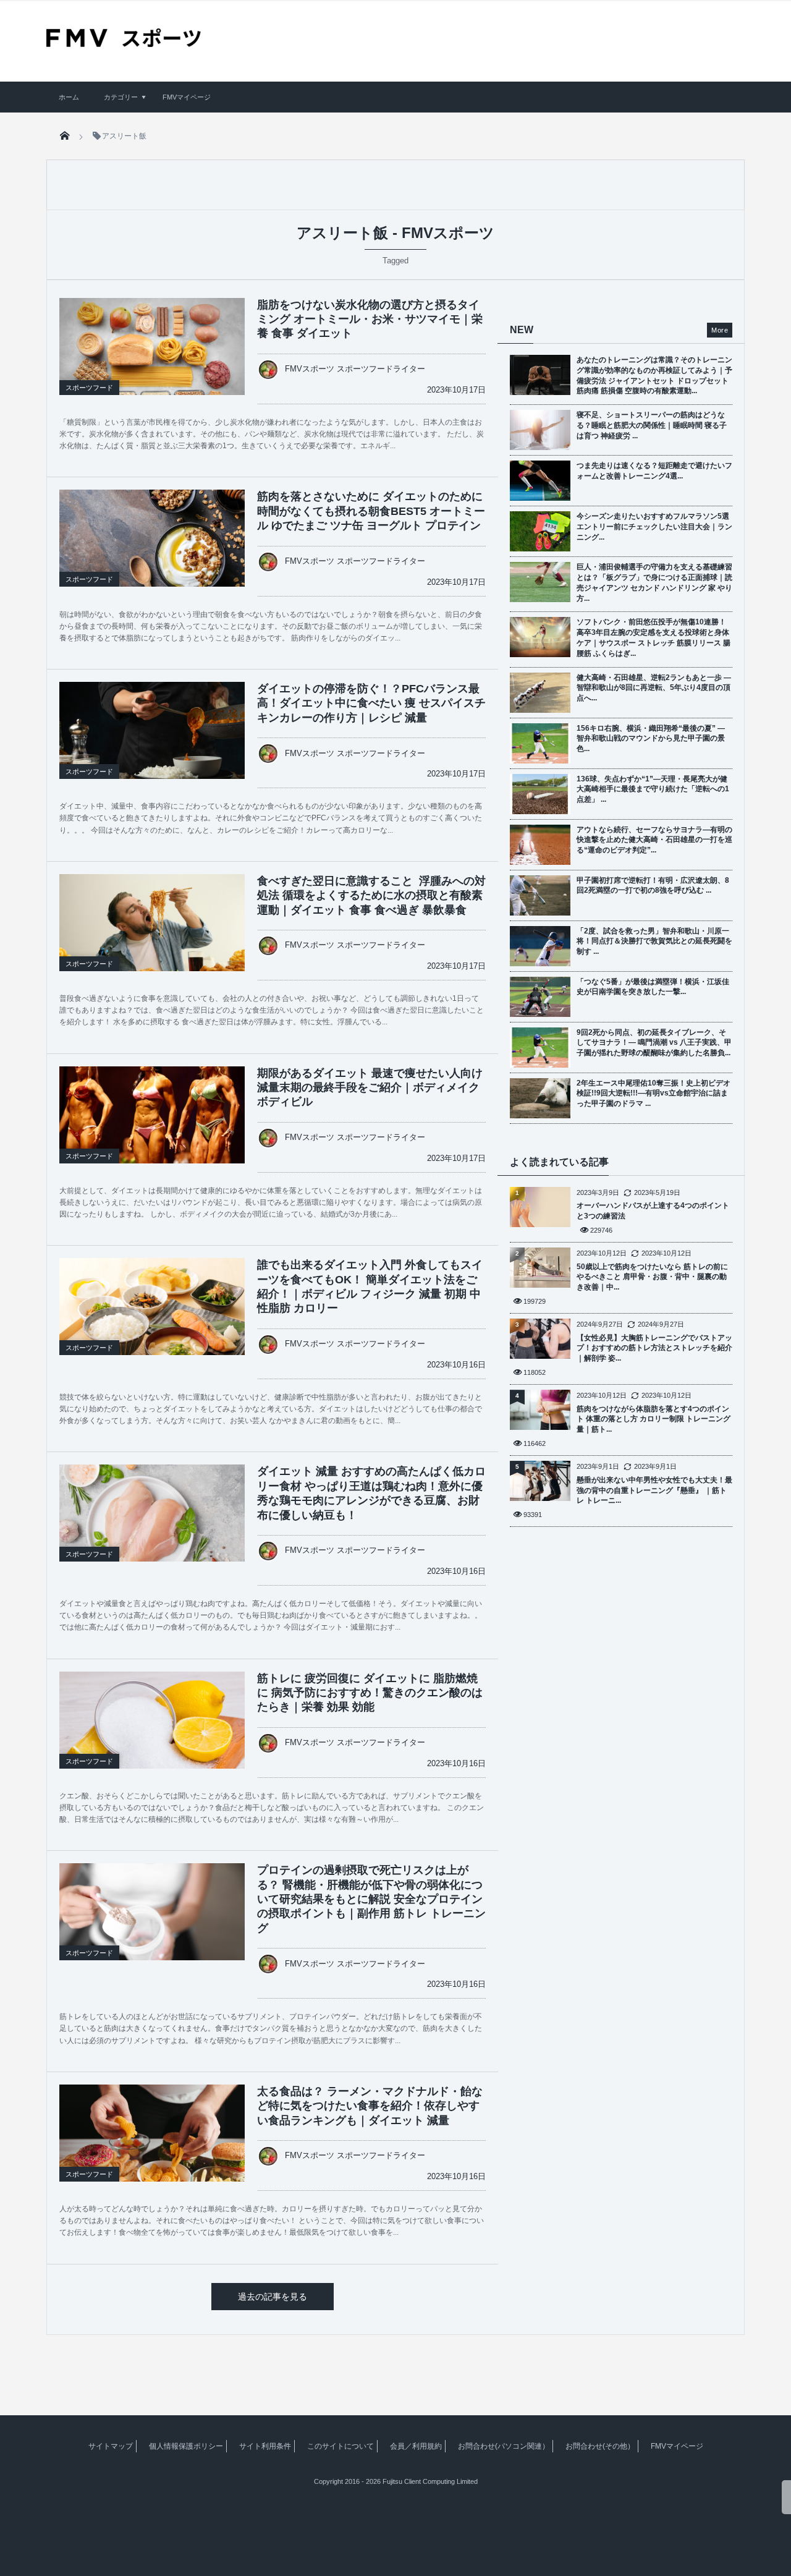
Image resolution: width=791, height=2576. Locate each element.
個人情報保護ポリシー (186, 2446)
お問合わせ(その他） (600, 2446)
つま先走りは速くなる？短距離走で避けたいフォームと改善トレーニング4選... (654, 471)
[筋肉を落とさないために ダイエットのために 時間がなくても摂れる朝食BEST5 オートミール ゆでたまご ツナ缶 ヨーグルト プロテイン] (152, 551)
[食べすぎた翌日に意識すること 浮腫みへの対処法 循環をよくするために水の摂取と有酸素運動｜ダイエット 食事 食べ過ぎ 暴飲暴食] (152, 936)
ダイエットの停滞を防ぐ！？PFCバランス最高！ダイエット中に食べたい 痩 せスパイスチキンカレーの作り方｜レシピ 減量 (371, 703)
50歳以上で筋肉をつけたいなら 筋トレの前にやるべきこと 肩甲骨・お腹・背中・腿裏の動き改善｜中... (652, 1277)
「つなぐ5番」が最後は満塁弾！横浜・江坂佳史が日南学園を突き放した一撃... (653, 987)
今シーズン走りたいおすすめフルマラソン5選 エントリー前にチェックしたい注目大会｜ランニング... (654, 527)
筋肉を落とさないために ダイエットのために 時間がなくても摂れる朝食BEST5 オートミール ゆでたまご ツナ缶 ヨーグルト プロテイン (371, 511)
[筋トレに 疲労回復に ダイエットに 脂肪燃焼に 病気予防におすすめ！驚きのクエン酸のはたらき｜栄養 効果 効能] (152, 1733)
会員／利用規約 (416, 2446)
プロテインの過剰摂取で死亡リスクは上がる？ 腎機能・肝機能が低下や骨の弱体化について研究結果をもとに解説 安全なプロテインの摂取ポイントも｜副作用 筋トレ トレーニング (371, 1899)
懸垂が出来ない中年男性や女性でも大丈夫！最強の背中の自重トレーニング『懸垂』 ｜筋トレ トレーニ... (654, 1490)
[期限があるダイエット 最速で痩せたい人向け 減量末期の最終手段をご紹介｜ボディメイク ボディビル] (152, 1136)
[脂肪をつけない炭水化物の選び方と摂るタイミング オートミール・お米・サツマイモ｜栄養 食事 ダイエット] (152, 360)
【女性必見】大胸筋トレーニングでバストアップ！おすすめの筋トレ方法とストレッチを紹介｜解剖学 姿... (654, 1348)
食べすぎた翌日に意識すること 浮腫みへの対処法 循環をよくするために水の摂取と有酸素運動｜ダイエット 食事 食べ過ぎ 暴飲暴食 (371, 895)
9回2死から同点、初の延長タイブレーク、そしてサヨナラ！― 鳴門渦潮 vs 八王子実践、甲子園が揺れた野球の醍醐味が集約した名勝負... (654, 1043)
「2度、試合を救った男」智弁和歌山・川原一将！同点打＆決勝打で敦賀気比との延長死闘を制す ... (654, 942)
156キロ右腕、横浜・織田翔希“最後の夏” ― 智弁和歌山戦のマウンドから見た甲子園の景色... (651, 739)
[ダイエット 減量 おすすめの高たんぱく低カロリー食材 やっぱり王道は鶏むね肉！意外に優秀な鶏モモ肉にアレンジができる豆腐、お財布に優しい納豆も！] (152, 1526)
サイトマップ (111, 2446)
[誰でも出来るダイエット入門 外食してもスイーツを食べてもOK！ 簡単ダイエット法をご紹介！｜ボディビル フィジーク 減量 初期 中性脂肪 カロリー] (152, 1320)
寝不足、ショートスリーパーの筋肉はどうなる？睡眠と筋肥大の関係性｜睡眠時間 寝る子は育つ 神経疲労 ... (652, 425)
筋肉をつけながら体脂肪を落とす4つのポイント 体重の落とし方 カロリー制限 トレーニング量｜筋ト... (654, 1419)
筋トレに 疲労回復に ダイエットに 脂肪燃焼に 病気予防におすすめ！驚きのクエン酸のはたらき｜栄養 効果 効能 (370, 1693)
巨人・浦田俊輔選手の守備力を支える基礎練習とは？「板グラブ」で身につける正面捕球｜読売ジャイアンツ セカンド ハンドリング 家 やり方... (654, 582)
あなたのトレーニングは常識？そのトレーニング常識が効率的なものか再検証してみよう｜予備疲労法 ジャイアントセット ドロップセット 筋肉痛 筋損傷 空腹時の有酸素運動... (654, 375)
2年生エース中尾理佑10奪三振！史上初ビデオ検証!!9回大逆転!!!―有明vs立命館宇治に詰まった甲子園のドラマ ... (654, 1094)
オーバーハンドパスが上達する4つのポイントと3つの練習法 (653, 1211)
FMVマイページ (187, 97)
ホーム (69, 97)
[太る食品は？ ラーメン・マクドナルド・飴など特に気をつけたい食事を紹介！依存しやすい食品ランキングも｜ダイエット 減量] (152, 2146)
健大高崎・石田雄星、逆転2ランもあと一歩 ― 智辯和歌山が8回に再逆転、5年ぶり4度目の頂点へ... (654, 688)
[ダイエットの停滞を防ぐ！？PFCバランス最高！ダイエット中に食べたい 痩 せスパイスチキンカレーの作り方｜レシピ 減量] (152, 744)
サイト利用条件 (265, 2446)
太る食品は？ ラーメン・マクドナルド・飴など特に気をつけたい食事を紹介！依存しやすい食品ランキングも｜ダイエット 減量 (370, 2106)
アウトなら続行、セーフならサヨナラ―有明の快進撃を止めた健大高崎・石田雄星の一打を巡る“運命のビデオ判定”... (654, 840)
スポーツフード (89, 388)
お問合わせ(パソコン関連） (504, 2446)
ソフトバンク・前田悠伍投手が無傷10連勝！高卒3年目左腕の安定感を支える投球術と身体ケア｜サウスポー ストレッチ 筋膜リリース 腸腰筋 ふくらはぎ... (654, 637)
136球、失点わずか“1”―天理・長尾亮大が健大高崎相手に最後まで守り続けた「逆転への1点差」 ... (653, 789)
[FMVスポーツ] (124, 43)
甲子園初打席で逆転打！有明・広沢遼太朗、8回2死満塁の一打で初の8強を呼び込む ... (653, 886)
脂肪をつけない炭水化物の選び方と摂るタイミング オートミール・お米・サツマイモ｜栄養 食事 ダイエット (370, 319)
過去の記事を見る (273, 2297)
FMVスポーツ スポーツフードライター (355, 369)
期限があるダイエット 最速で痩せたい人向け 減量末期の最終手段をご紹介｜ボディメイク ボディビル (370, 1088)
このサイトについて (341, 2446)
